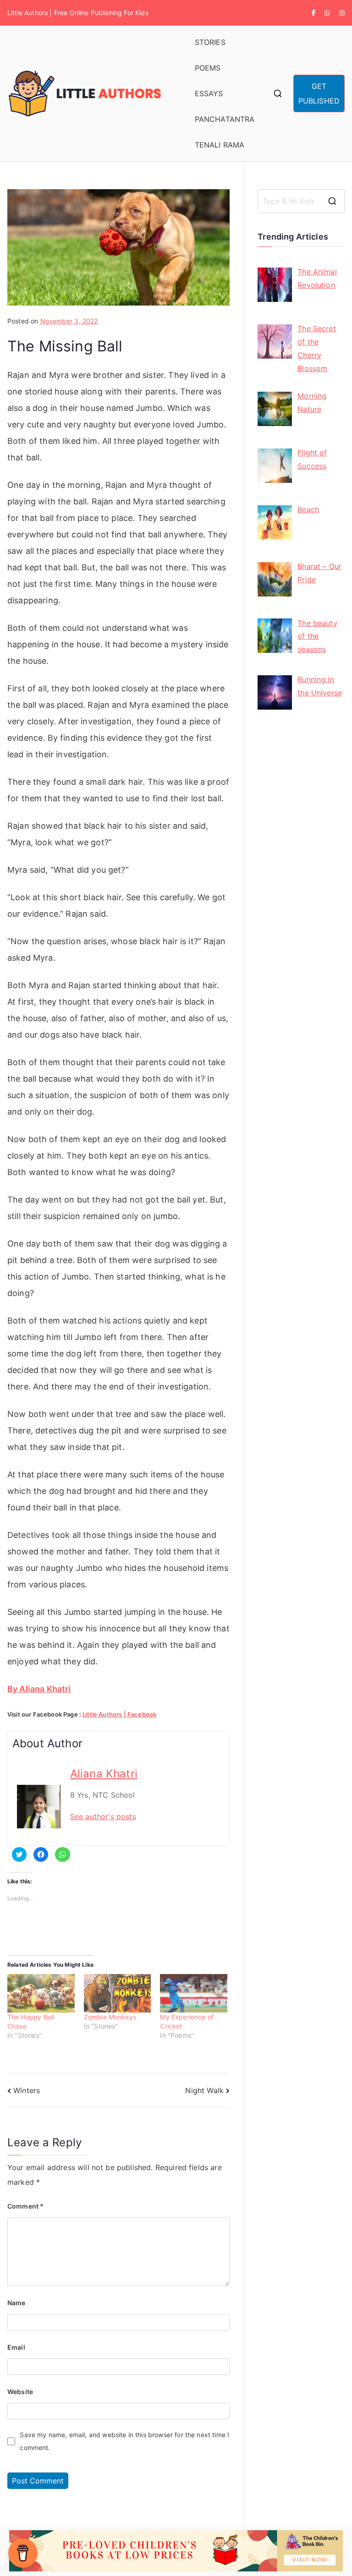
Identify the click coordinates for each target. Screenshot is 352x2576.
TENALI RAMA (220, 145)
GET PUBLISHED (319, 93)
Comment (25, 2206)
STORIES (210, 42)
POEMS (208, 68)
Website (20, 2392)
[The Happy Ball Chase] (41, 1993)
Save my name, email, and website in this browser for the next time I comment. (124, 2441)
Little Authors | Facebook (119, 1714)
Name (16, 2303)
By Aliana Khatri (39, 1689)
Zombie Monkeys (110, 2017)
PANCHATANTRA (225, 119)
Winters (27, 2090)
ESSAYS (209, 93)
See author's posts (103, 1816)
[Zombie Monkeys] (118, 1993)
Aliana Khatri (104, 1774)
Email (16, 2347)
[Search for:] (301, 201)
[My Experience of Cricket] (194, 1993)
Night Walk (204, 2090)
